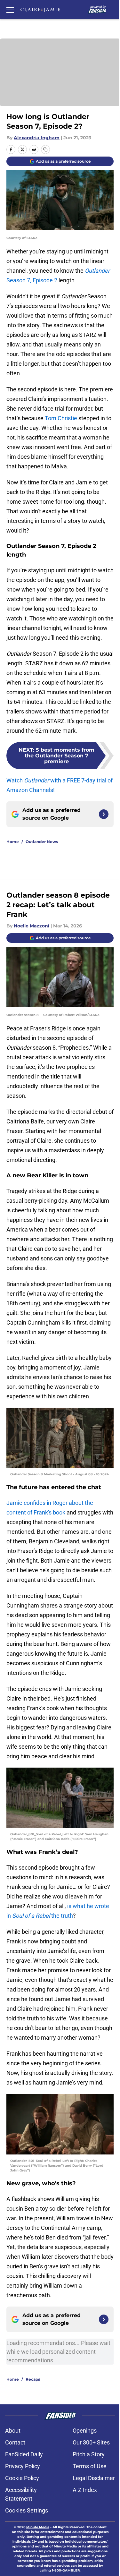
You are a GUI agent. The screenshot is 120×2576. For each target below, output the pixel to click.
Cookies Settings (27, 2510)
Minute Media (38, 2527)
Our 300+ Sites (91, 2442)
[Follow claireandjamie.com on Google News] (104, 814)
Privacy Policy (23, 2466)
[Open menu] (10, 10)
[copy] (45, 149)
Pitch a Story (89, 2454)
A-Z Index (85, 2490)
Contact (15, 2442)
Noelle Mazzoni (32, 926)
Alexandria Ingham (37, 138)
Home (13, 842)
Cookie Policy (22, 2478)
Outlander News (42, 842)
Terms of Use (90, 2466)
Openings (85, 2431)
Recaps (33, 2379)
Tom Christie (61, 418)
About (13, 2431)
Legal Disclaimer (94, 2478)
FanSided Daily (24, 2454)
